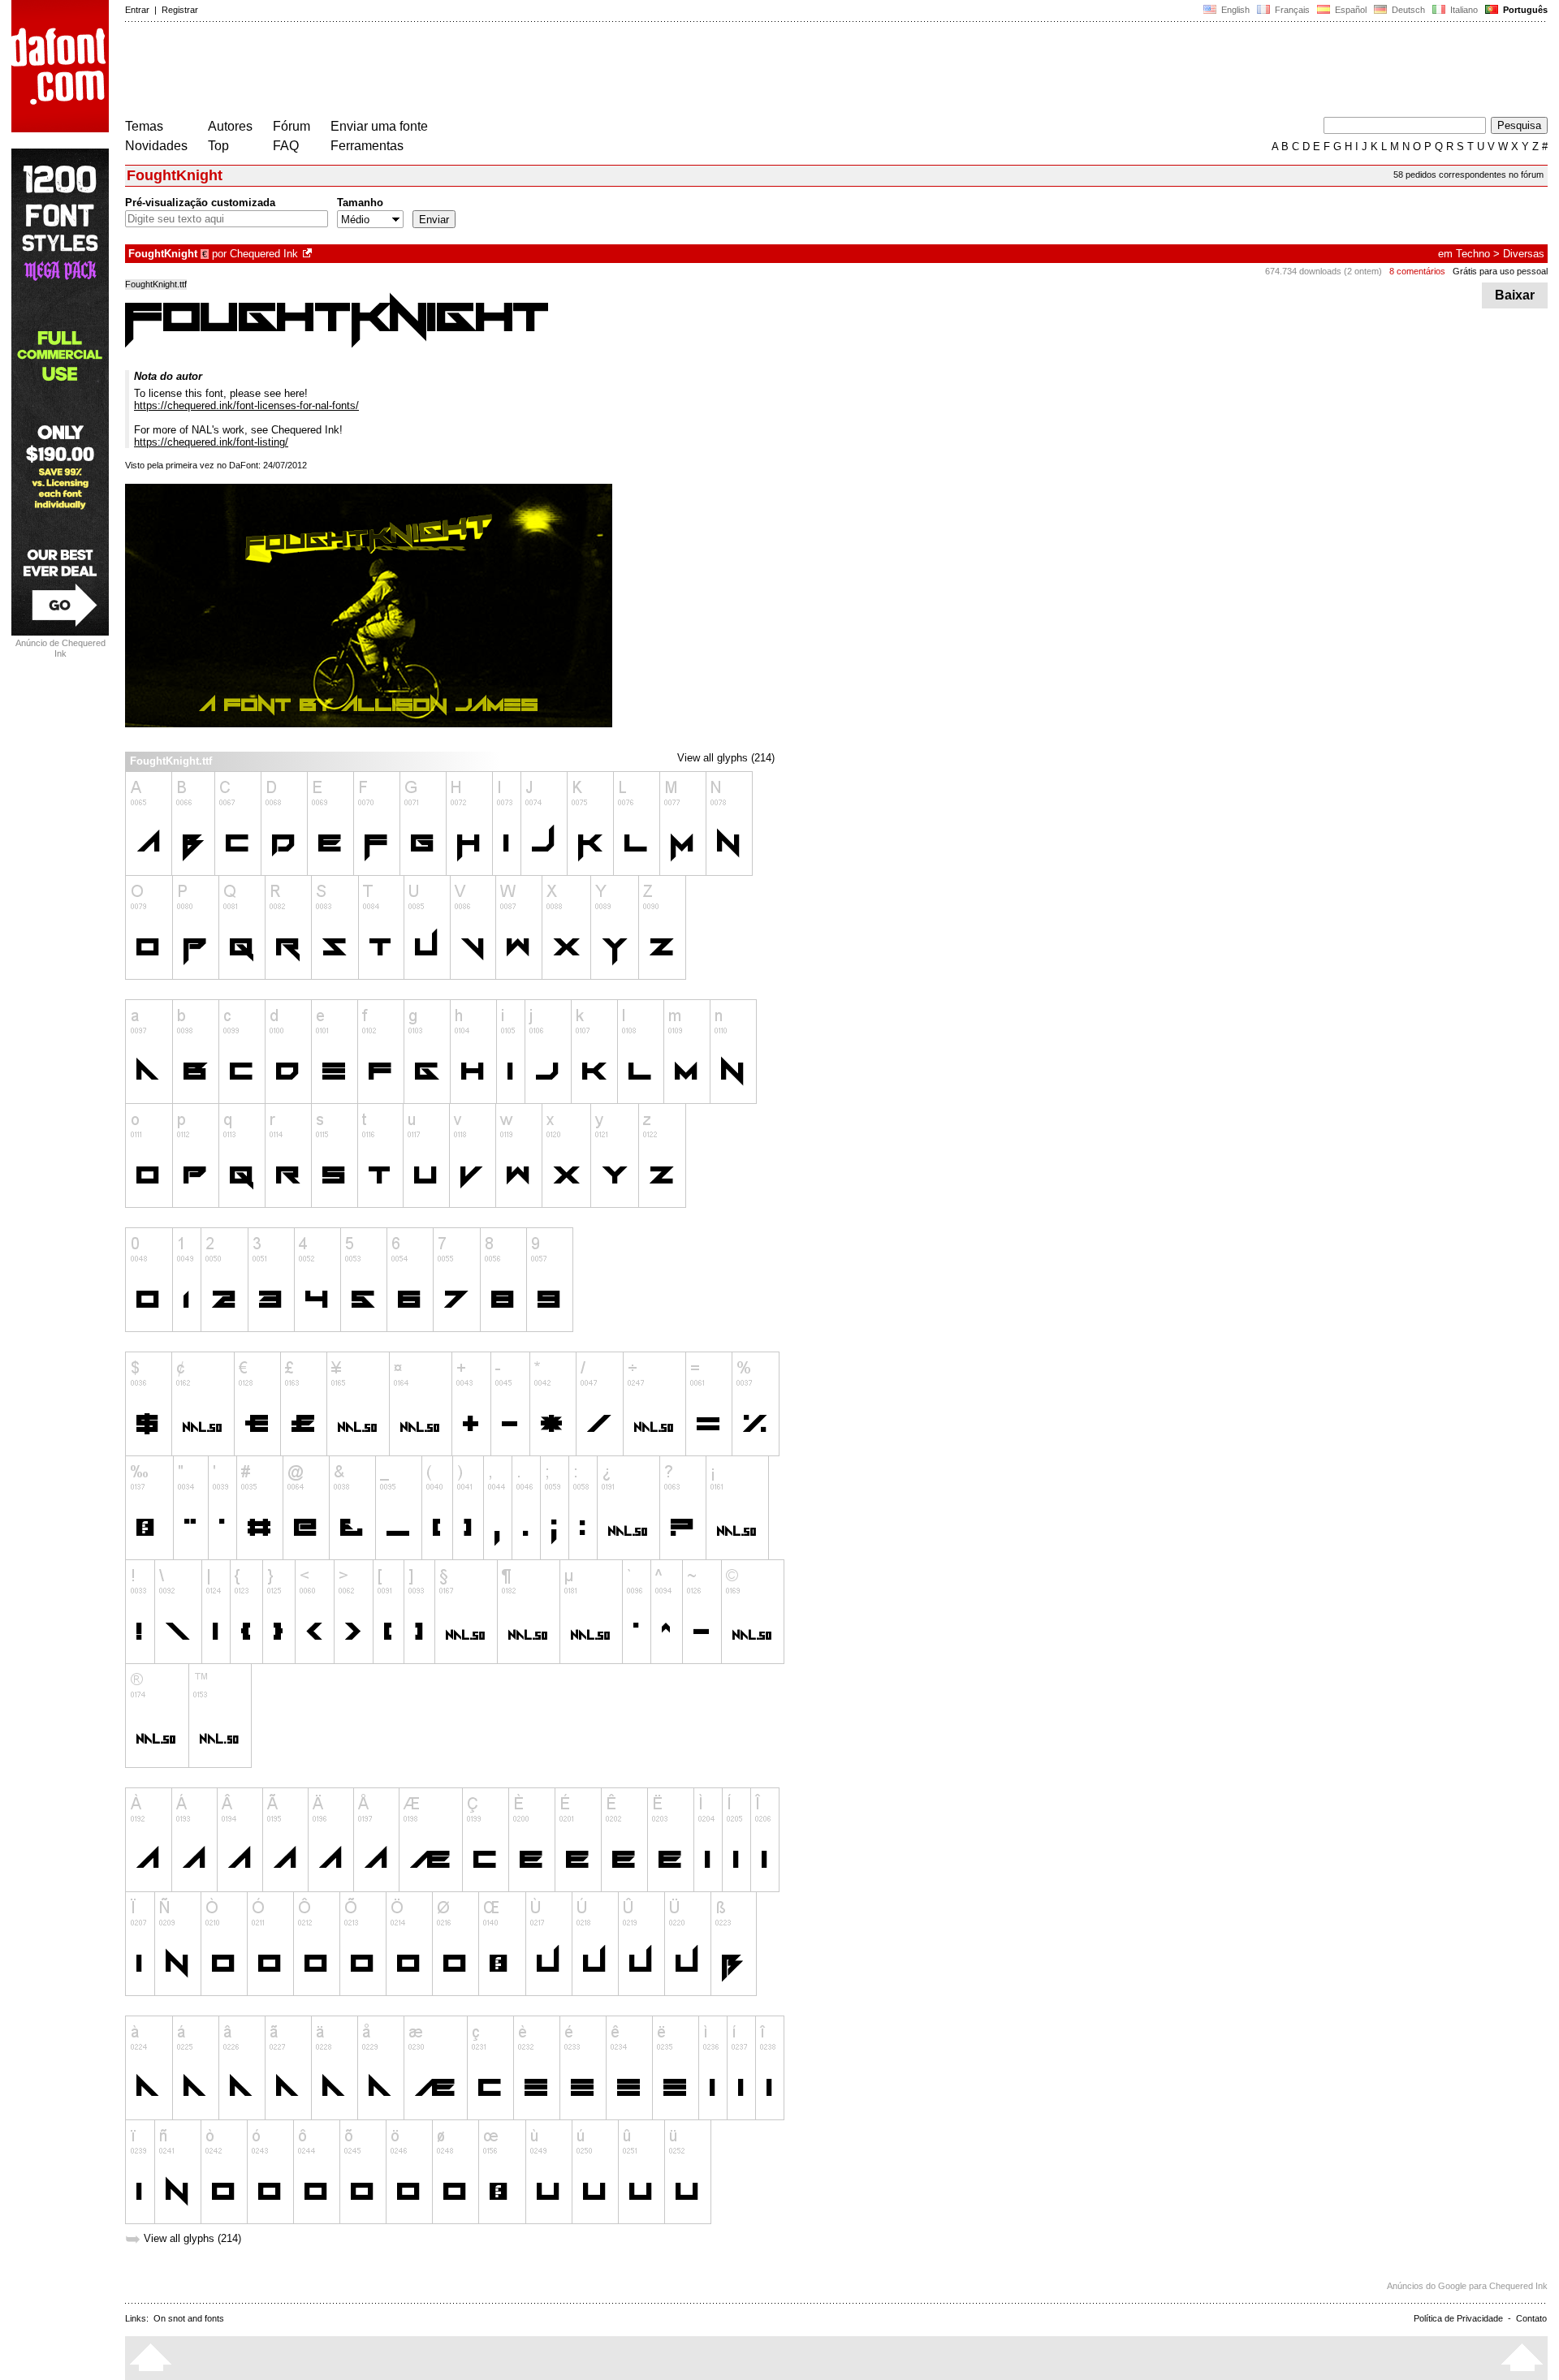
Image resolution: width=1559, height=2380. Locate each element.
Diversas (1524, 254)
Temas (144, 126)
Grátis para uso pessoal (1500, 271)
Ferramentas (367, 146)
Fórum (292, 126)
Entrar (137, 10)
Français (1291, 10)
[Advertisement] (421, 71)
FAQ (286, 146)
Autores (230, 126)
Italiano (1463, 10)
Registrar (180, 10)
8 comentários (1417, 271)
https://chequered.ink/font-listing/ (211, 442)
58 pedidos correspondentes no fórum (1468, 175)
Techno (1473, 254)
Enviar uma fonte (379, 126)
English (1234, 10)
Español (1350, 10)
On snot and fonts (189, 2318)
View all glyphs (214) (726, 758)
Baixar (1515, 295)
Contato (1531, 2318)
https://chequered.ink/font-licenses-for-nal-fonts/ (246, 405)
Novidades (156, 146)
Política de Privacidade (1458, 2318)
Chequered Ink (264, 254)
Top (218, 146)
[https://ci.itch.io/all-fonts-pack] (309, 254)
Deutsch (1407, 10)
